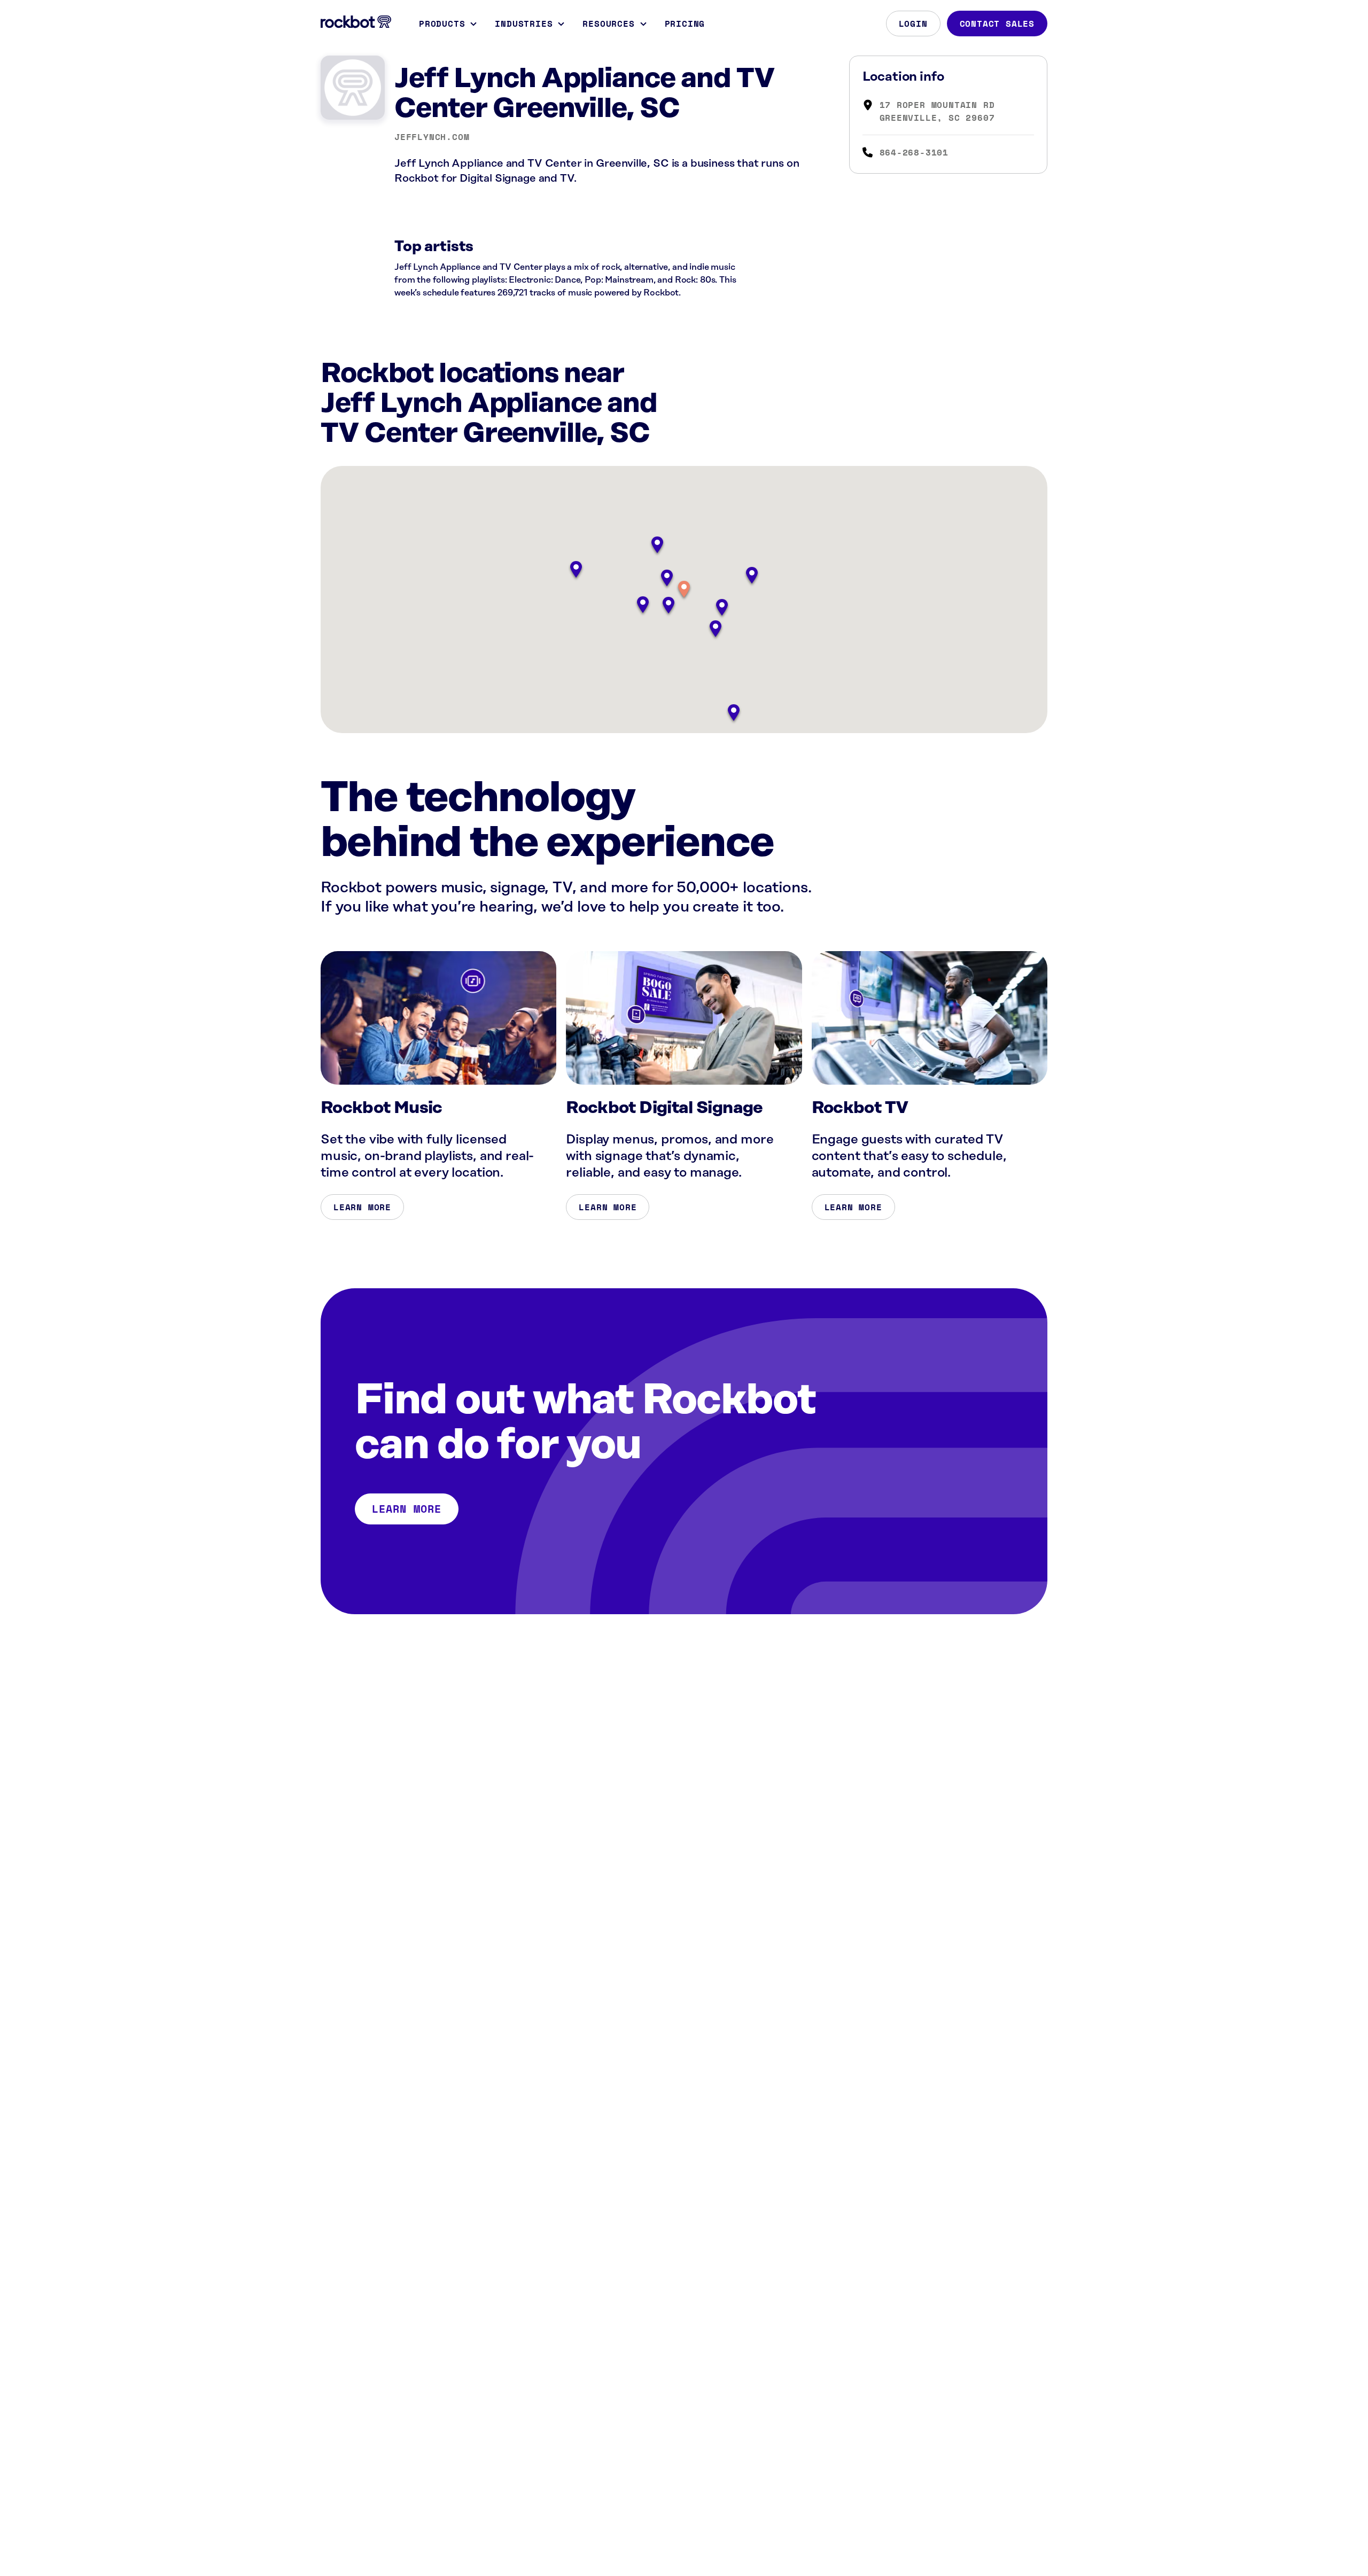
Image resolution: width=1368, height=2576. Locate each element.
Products (442, 24)
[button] (684, 590)
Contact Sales (997, 24)
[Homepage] (356, 22)
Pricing (685, 24)
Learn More (362, 1207)
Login (913, 24)
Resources (608, 24)
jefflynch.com (432, 137)
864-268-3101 (914, 152)
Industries (524, 24)
